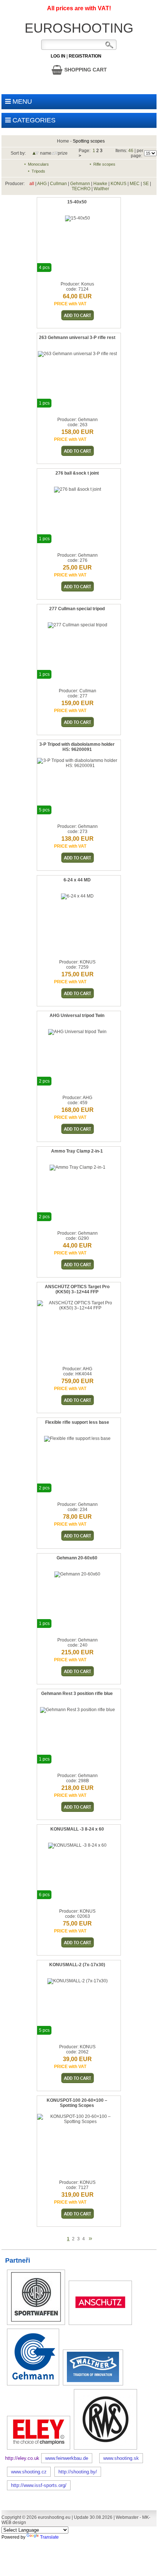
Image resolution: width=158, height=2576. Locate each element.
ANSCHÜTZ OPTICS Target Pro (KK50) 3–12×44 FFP (77, 1289)
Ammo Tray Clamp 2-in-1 (77, 1151)
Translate (49, 2537)
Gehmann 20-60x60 (77, 1558)
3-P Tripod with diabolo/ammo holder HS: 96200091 (77, 747)
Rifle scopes (104, 164)
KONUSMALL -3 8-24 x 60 (77, 1829)
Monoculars (38, 164)
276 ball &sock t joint (77, 473)
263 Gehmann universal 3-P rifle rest (77, 338)
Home (63, 141)
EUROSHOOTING (79, 28)
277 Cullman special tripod (77, 609)
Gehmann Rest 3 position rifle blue (77, 1694)
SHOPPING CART (85, 70)
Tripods (38, 171)
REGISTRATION (85, 56)
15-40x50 (77, 202)
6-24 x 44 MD (77, 880)
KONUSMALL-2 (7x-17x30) (77, 1965)
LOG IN (58, 56)
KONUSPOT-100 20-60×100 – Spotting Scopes (77, 2103)
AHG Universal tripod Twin (77, 1016)
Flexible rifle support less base (77, 1422)
